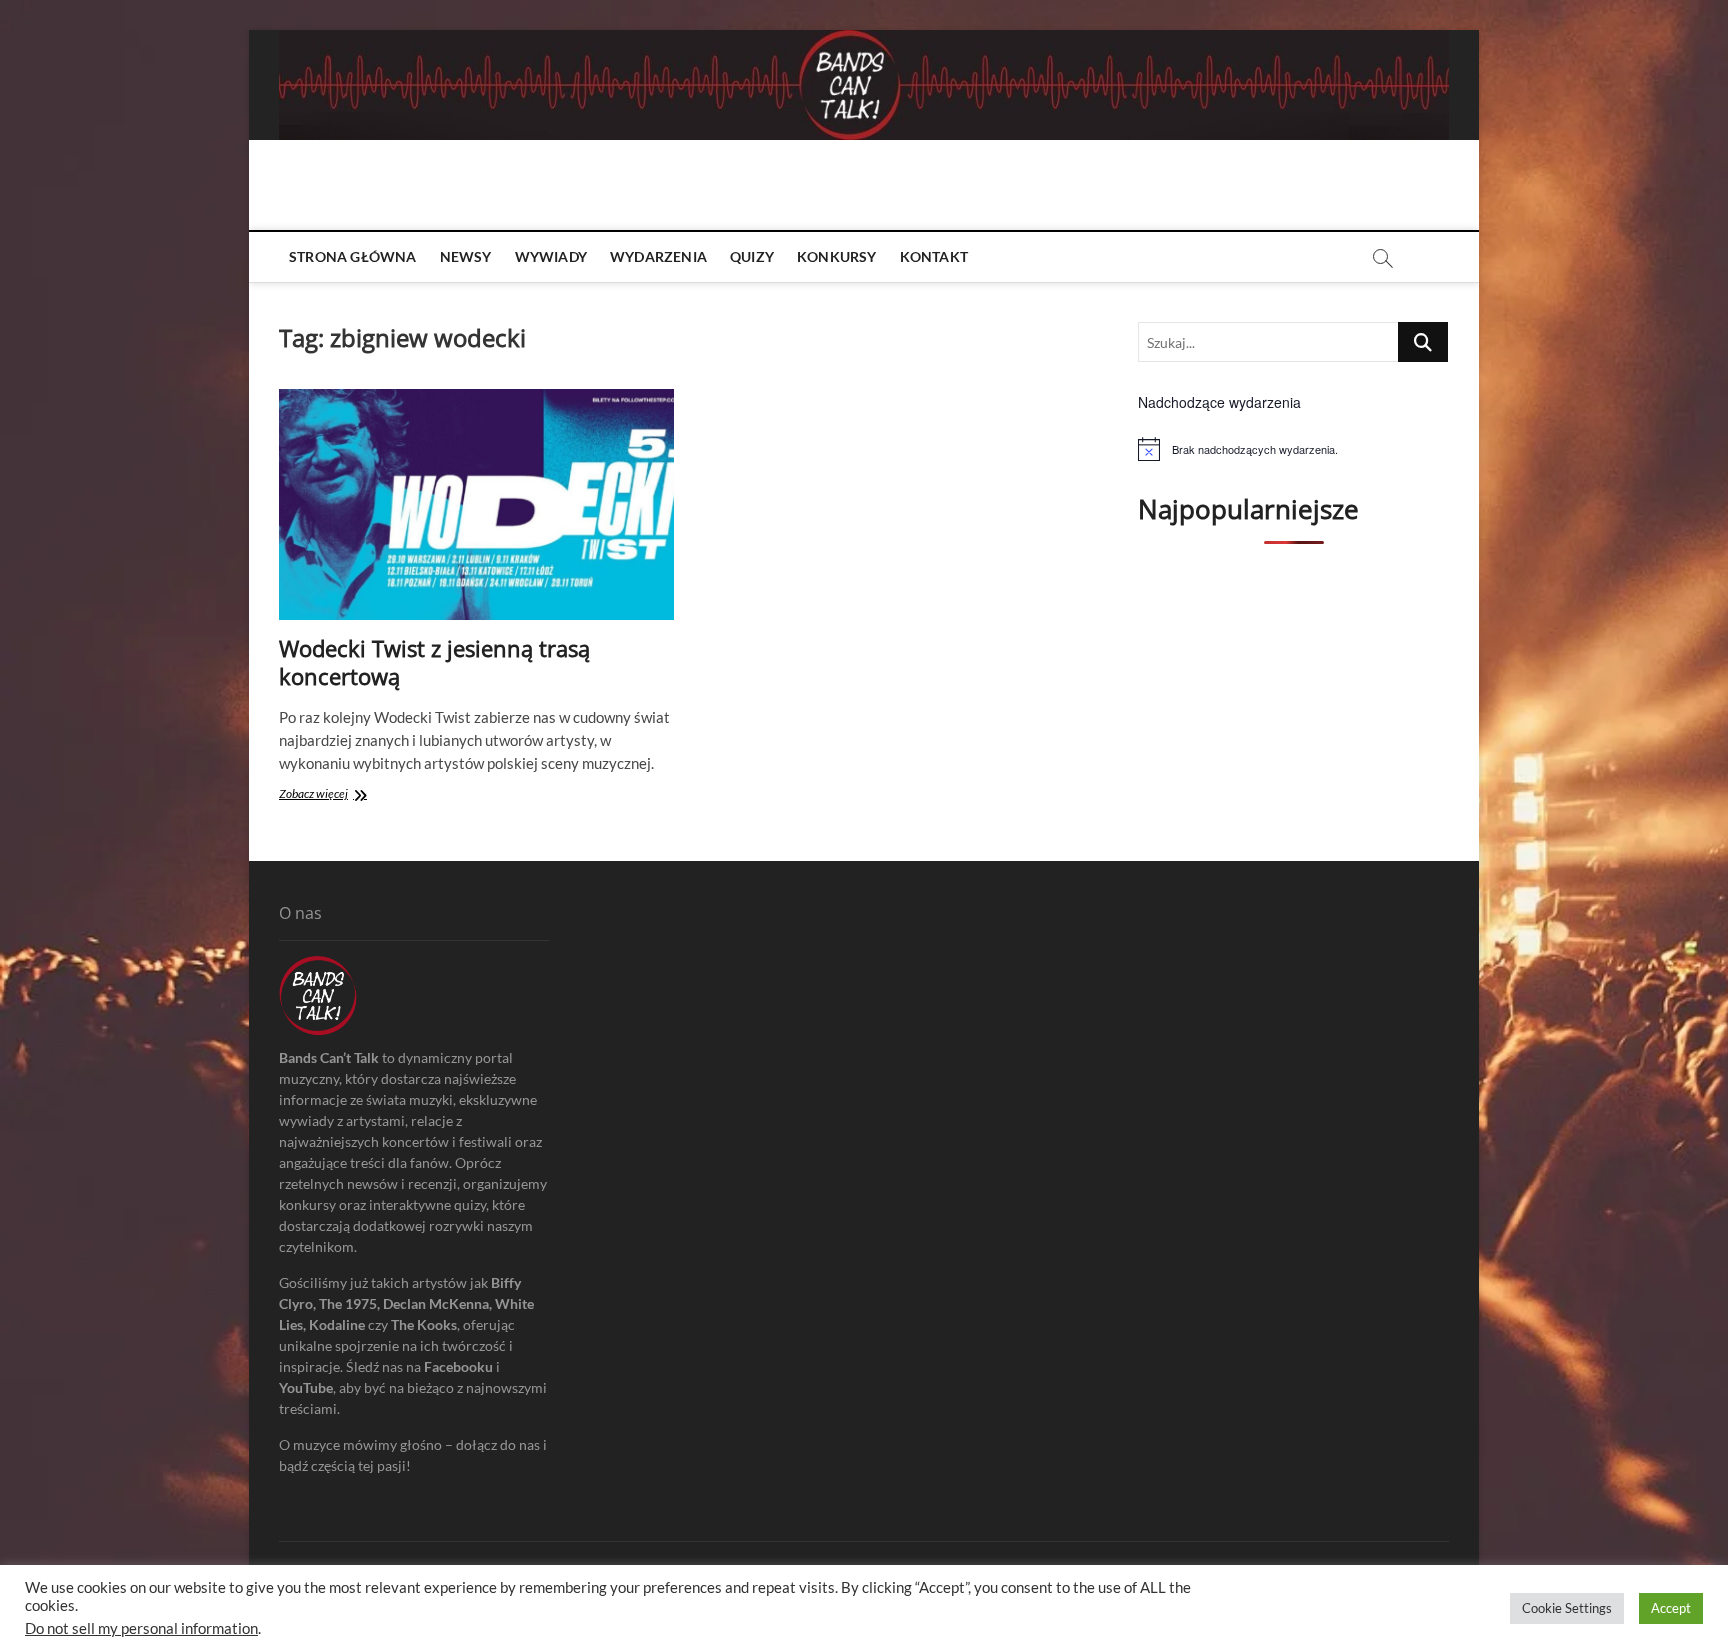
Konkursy (837, 256)
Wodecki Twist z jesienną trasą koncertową (434, 662)
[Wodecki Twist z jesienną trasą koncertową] (476, 504)
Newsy (466, 256)
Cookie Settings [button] (1567, 1608)
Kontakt (934, 256)
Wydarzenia (658, 256)
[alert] (1293, 449)
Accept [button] (1671, 1608)
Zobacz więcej (342, 795)
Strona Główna (353, 256)
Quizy (752, 256)
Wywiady (551, 256)
